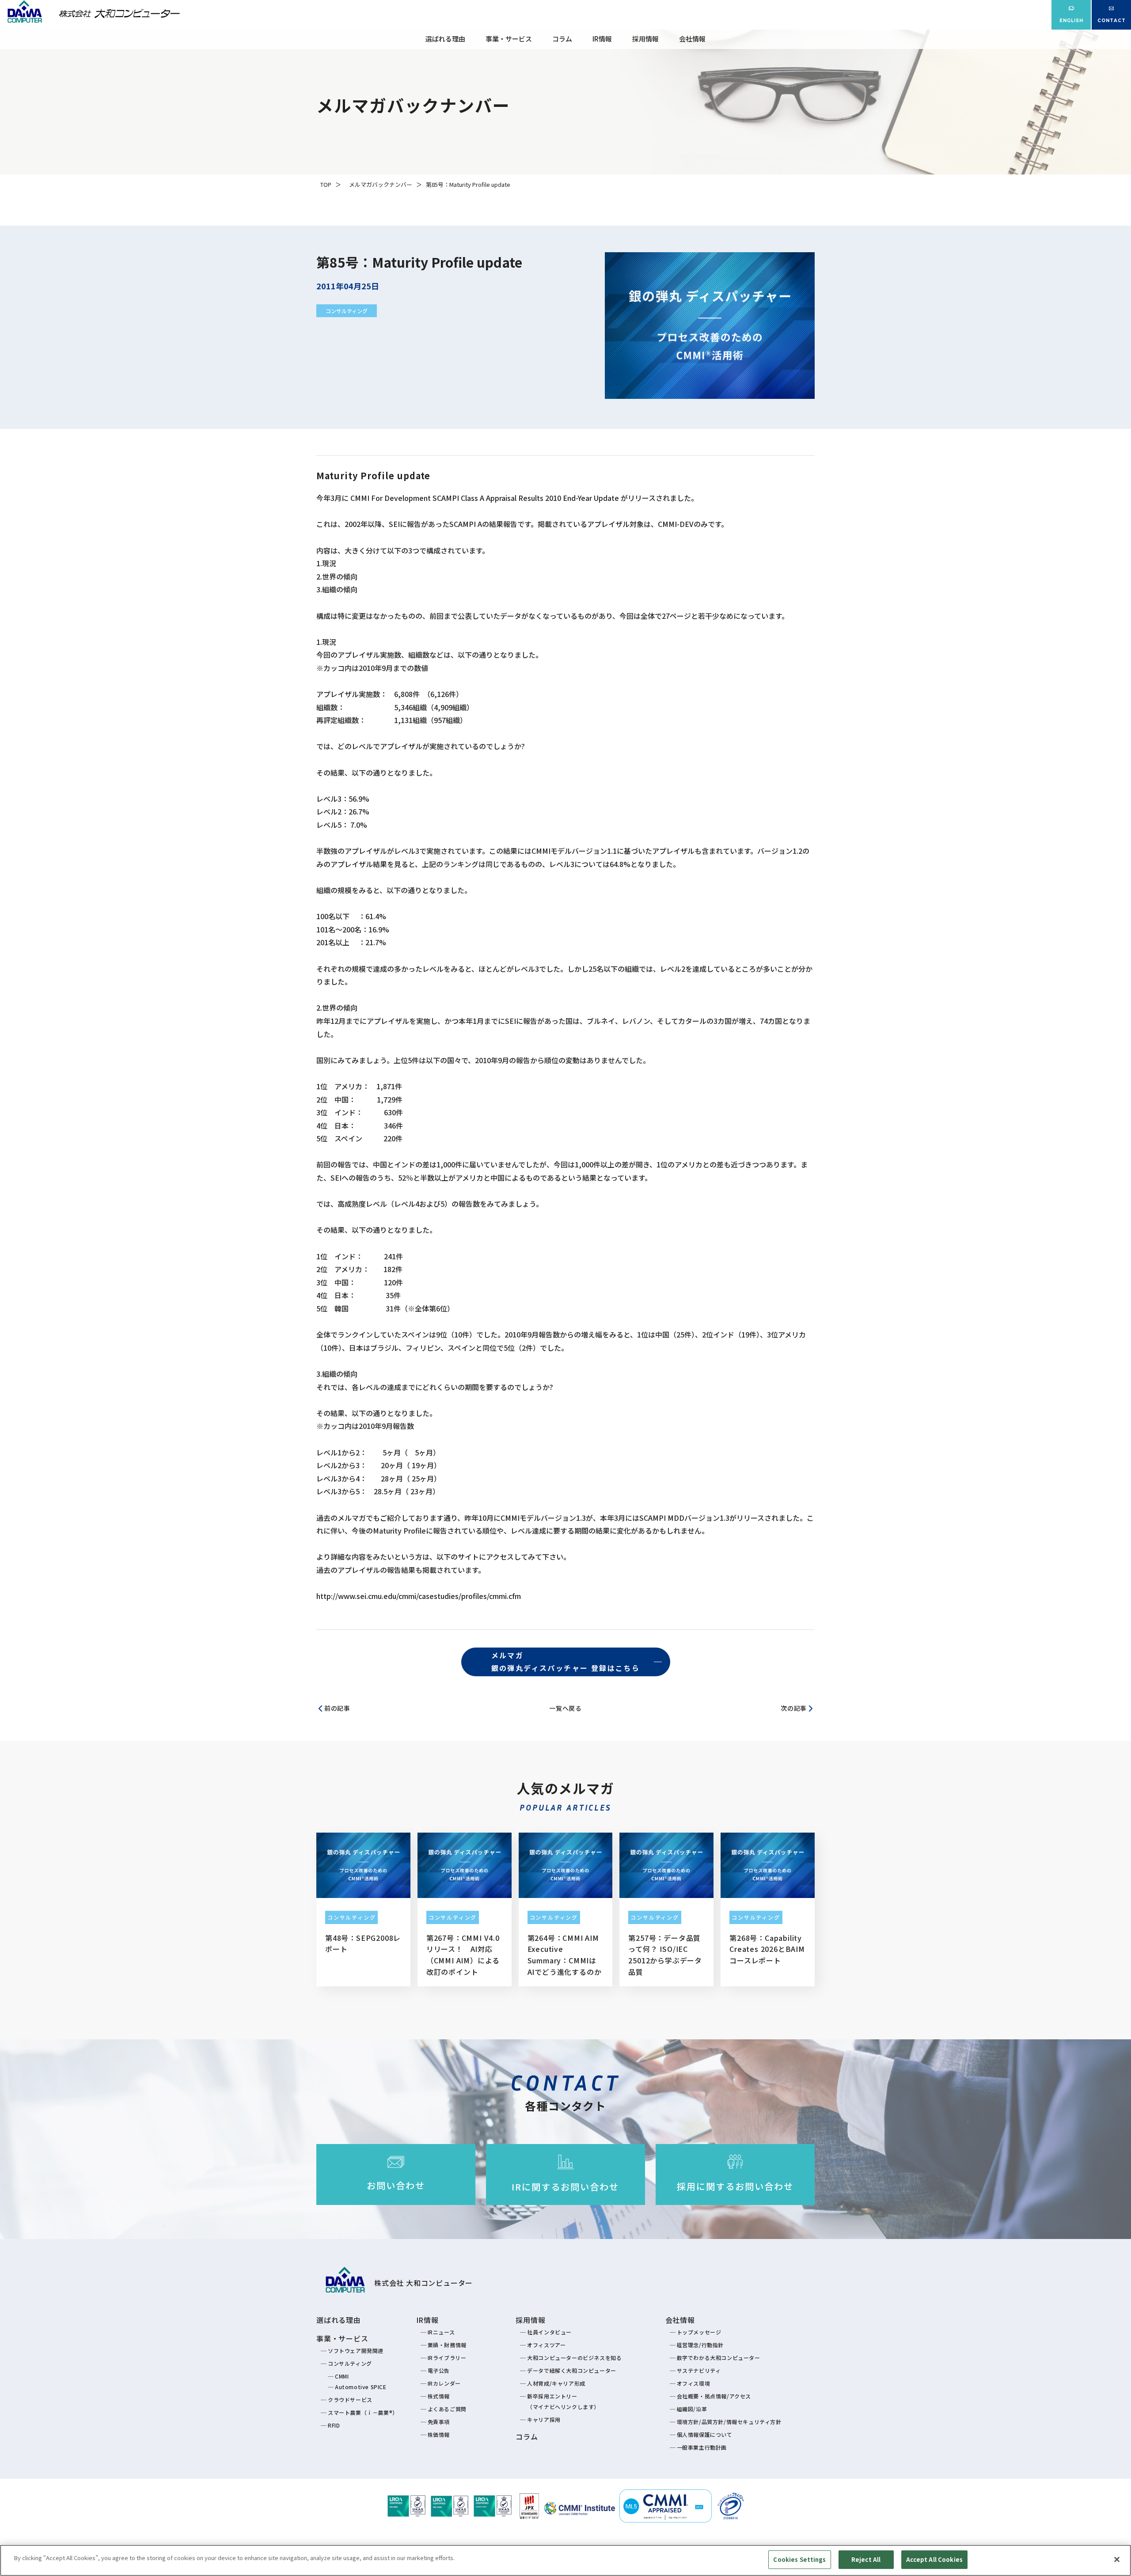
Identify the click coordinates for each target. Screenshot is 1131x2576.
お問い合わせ (396, 2185)
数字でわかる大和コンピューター (719, 2358)
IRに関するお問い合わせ (565, 2187)
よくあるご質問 (447, 2409)
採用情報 (645, 39)
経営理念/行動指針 (700, 2345)
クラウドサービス (350, 2400)
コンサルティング (347, 311)
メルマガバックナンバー (381, 184)
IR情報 (602, 39)
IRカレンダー (444, 2383)
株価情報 (439, 2434)
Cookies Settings (799, 2559)
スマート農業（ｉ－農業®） (363, 2412)
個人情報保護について (705, 2434)
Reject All (866, 2559)
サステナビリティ (699, 2370)
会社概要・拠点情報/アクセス (714, 2396)
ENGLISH (1071, 21)
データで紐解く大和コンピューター (572, 2370)
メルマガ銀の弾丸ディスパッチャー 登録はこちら (566, 1662)
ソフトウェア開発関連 (356, 2351)
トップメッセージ (699, 2332)
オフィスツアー (546, 2345)
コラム (562, 39)
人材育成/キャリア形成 (556, 2383)
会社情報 (692, 39)
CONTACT (1112, 21)
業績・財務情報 (447, 2345)
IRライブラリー (447, 2358)
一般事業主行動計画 (702, 2447)
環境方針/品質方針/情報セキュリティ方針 (729, 2422)
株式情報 (439, 2396)
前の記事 (337, 1708)
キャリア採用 (544, 2419)
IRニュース (441, 2332)
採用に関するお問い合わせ (735, 2186)
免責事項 (439, 2422)
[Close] (1117, 2559)
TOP (326, 184)
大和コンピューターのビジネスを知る (574, 2358)
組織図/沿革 (692, 2409)
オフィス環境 (694, 2383)
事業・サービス (509, 39)
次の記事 (794, 1708)
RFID (334, 2425)
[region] (565, 2560)
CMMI (342, 2376)
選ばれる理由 (445, 39)
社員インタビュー (549, 2332)
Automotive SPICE (361, 2387)
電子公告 (439, 2370)
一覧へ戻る (565, 1708)
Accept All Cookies (934, 2559)
